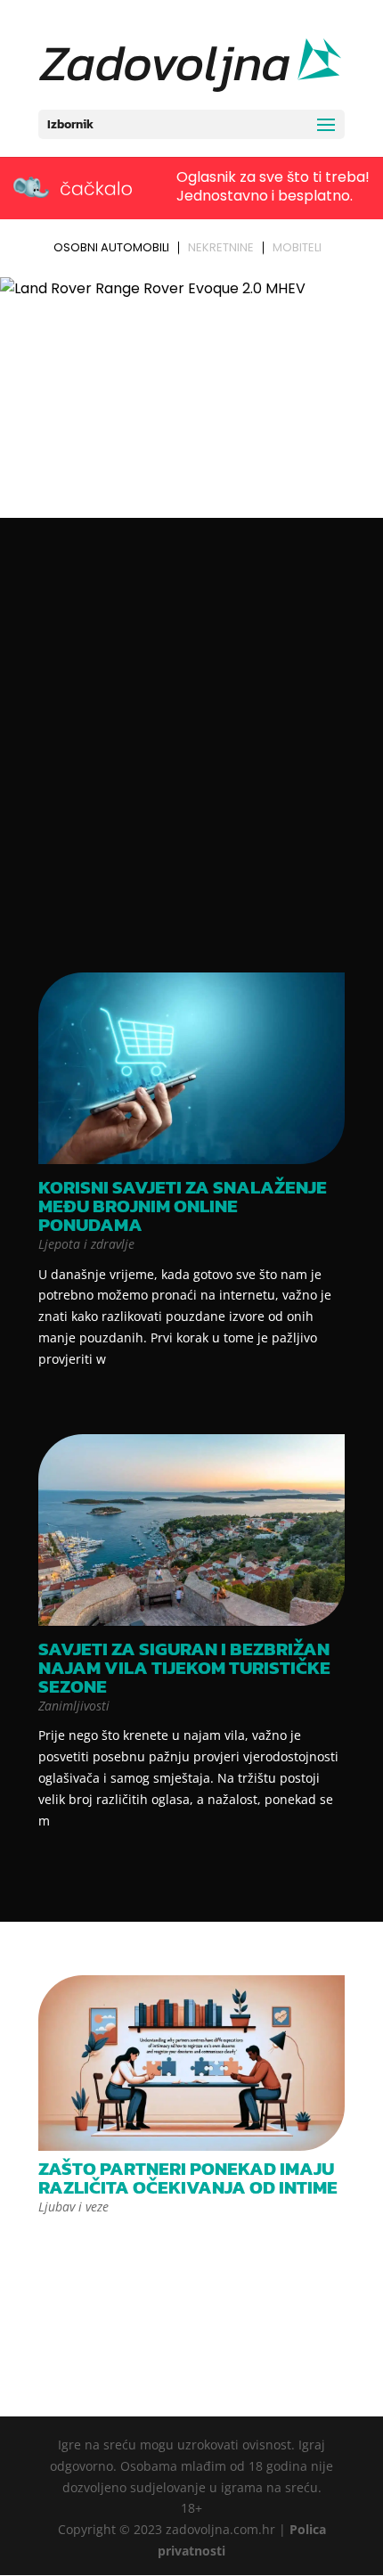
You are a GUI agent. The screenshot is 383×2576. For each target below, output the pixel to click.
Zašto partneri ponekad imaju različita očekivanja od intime (188, 2178)
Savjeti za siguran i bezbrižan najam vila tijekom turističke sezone (184, 1667)
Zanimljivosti (74, 1706)
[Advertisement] (191, 745)
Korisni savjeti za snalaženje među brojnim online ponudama (183, 1206)
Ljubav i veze (73, 2207)
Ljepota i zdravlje (86, 1244)
